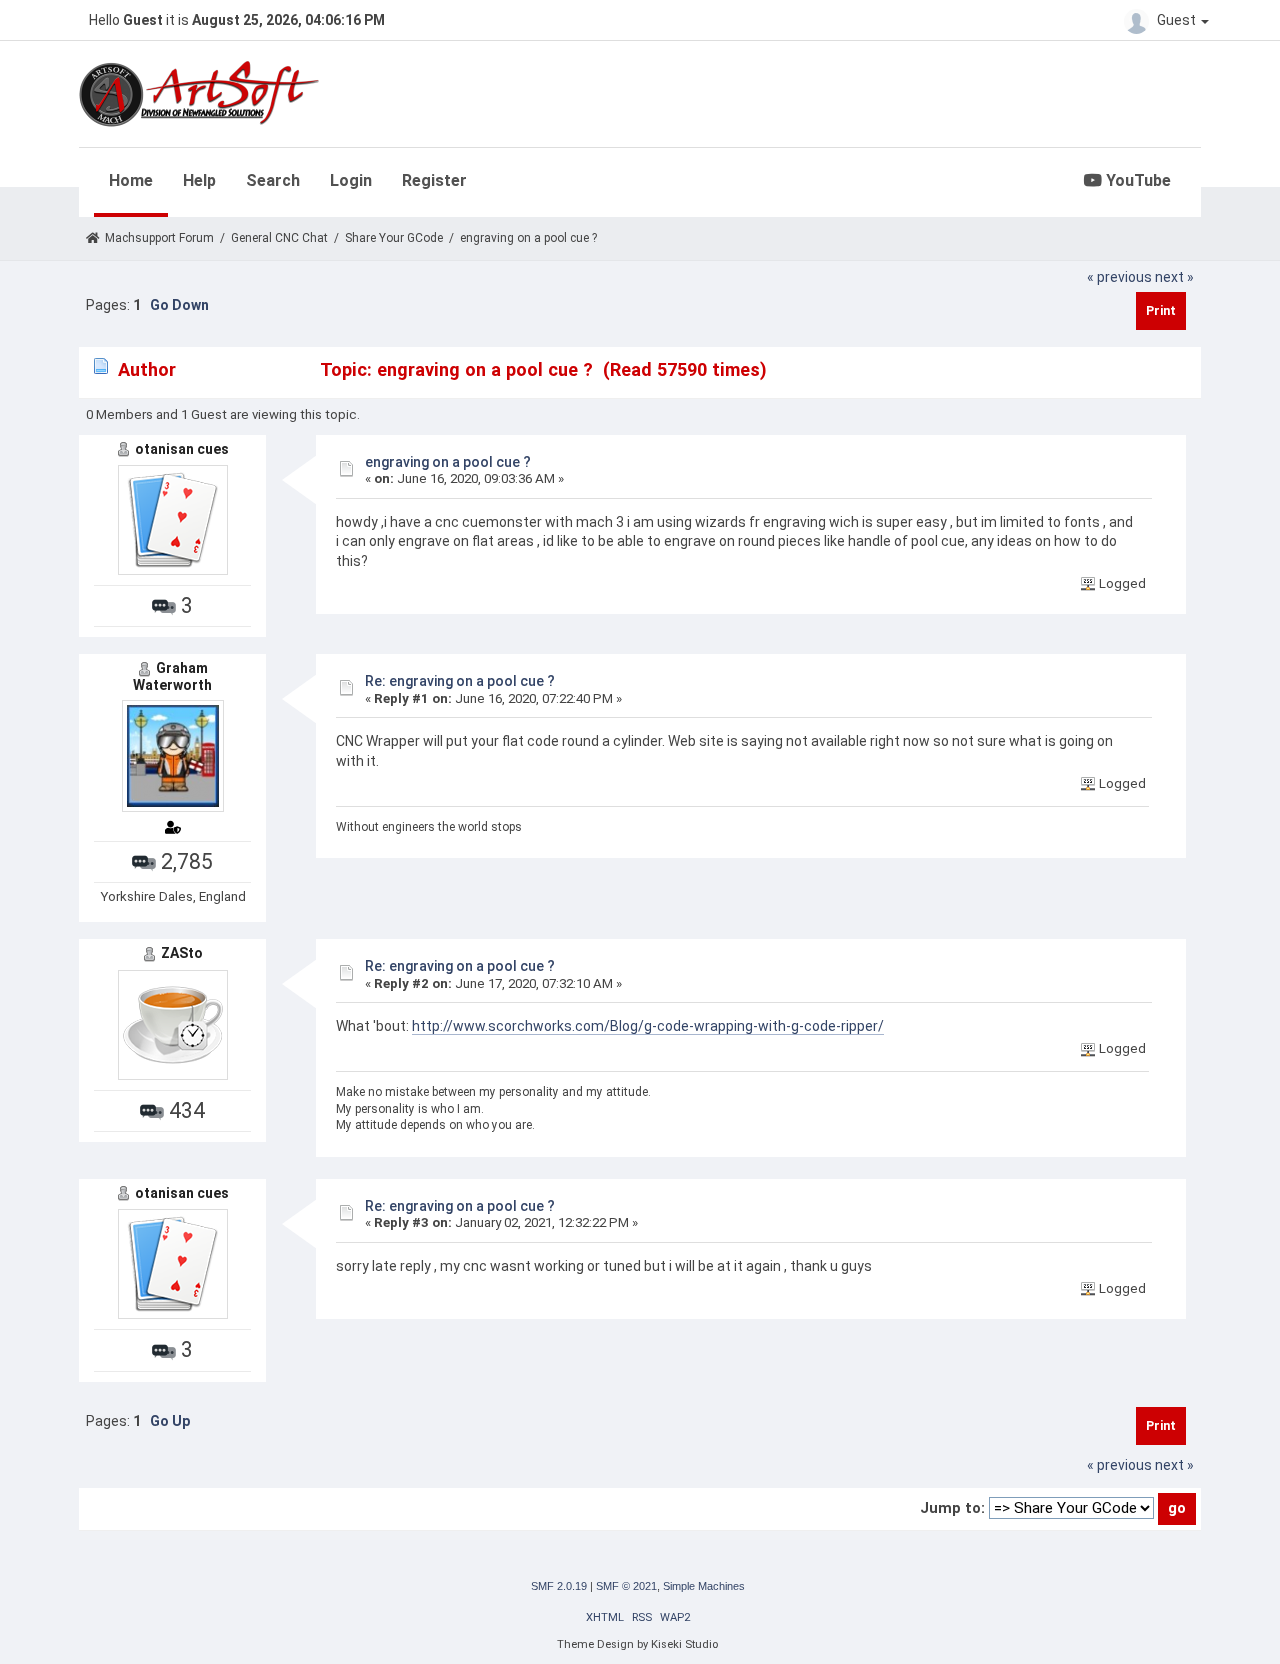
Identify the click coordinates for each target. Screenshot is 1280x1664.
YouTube (1136, 180)
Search (273, 180)
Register (434, 180)
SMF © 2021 (626, 1586)
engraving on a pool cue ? (448, 462)
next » (1174, 277)
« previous (1119, 277)
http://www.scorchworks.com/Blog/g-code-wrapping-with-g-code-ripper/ (648, 1026)
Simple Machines (704, 1586)
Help (199, 180)
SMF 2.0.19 (559, 1586)
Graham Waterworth (172, 676)
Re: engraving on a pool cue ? (460, 681)
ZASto (182, 953)
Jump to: (952, 1508)
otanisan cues (182, 449)
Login (351, 180)
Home (131, 180)
